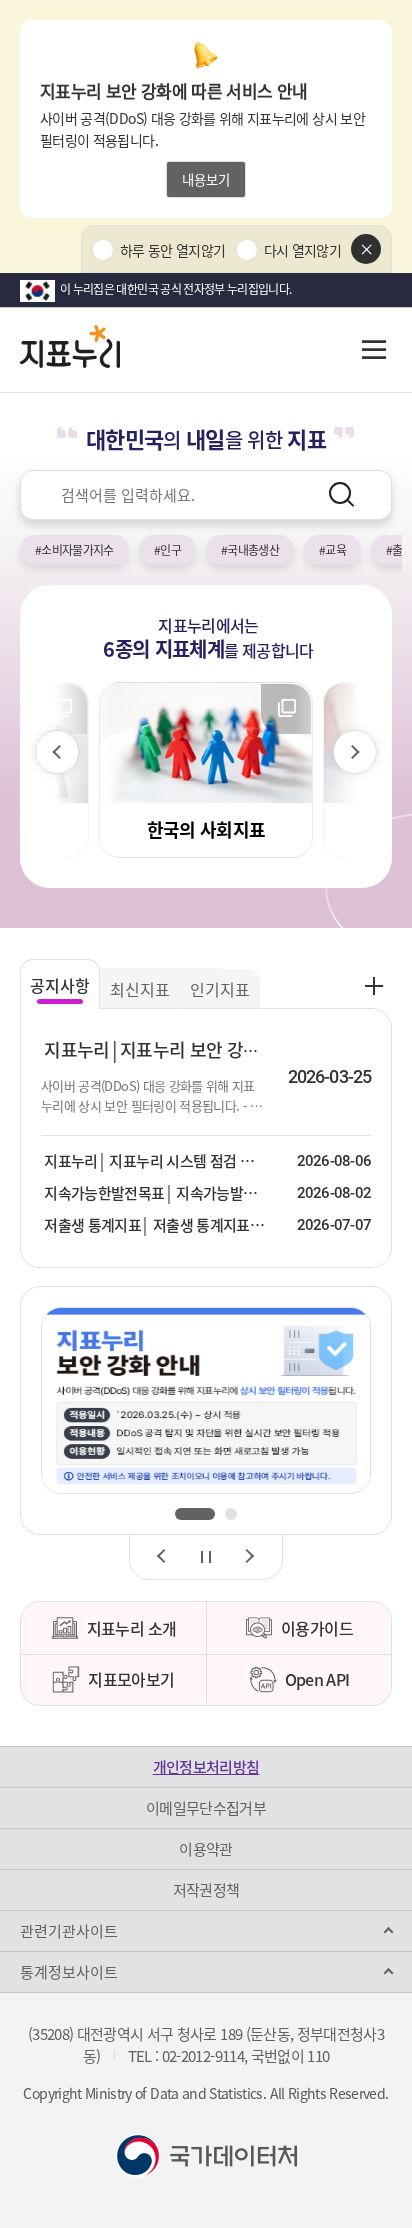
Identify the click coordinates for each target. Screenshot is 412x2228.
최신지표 (140, 989)
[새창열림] (206, 1400)
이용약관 (205, 1849)
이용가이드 (317, 1628)
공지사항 (60, 985)
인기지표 (220, 989)
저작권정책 (206, 1890)
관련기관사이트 (69, 1931)
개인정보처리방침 (206, 1767)
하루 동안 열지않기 (173, 250)
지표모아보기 (131, 1679)
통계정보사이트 (69, 1972)
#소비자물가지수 (74, 550)
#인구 (167, 550)
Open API (317, 1679)
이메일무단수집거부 (206, 1808)
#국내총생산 (250, 550)
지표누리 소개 (131, 1628)
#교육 (332, 550)
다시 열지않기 (302, 250)
